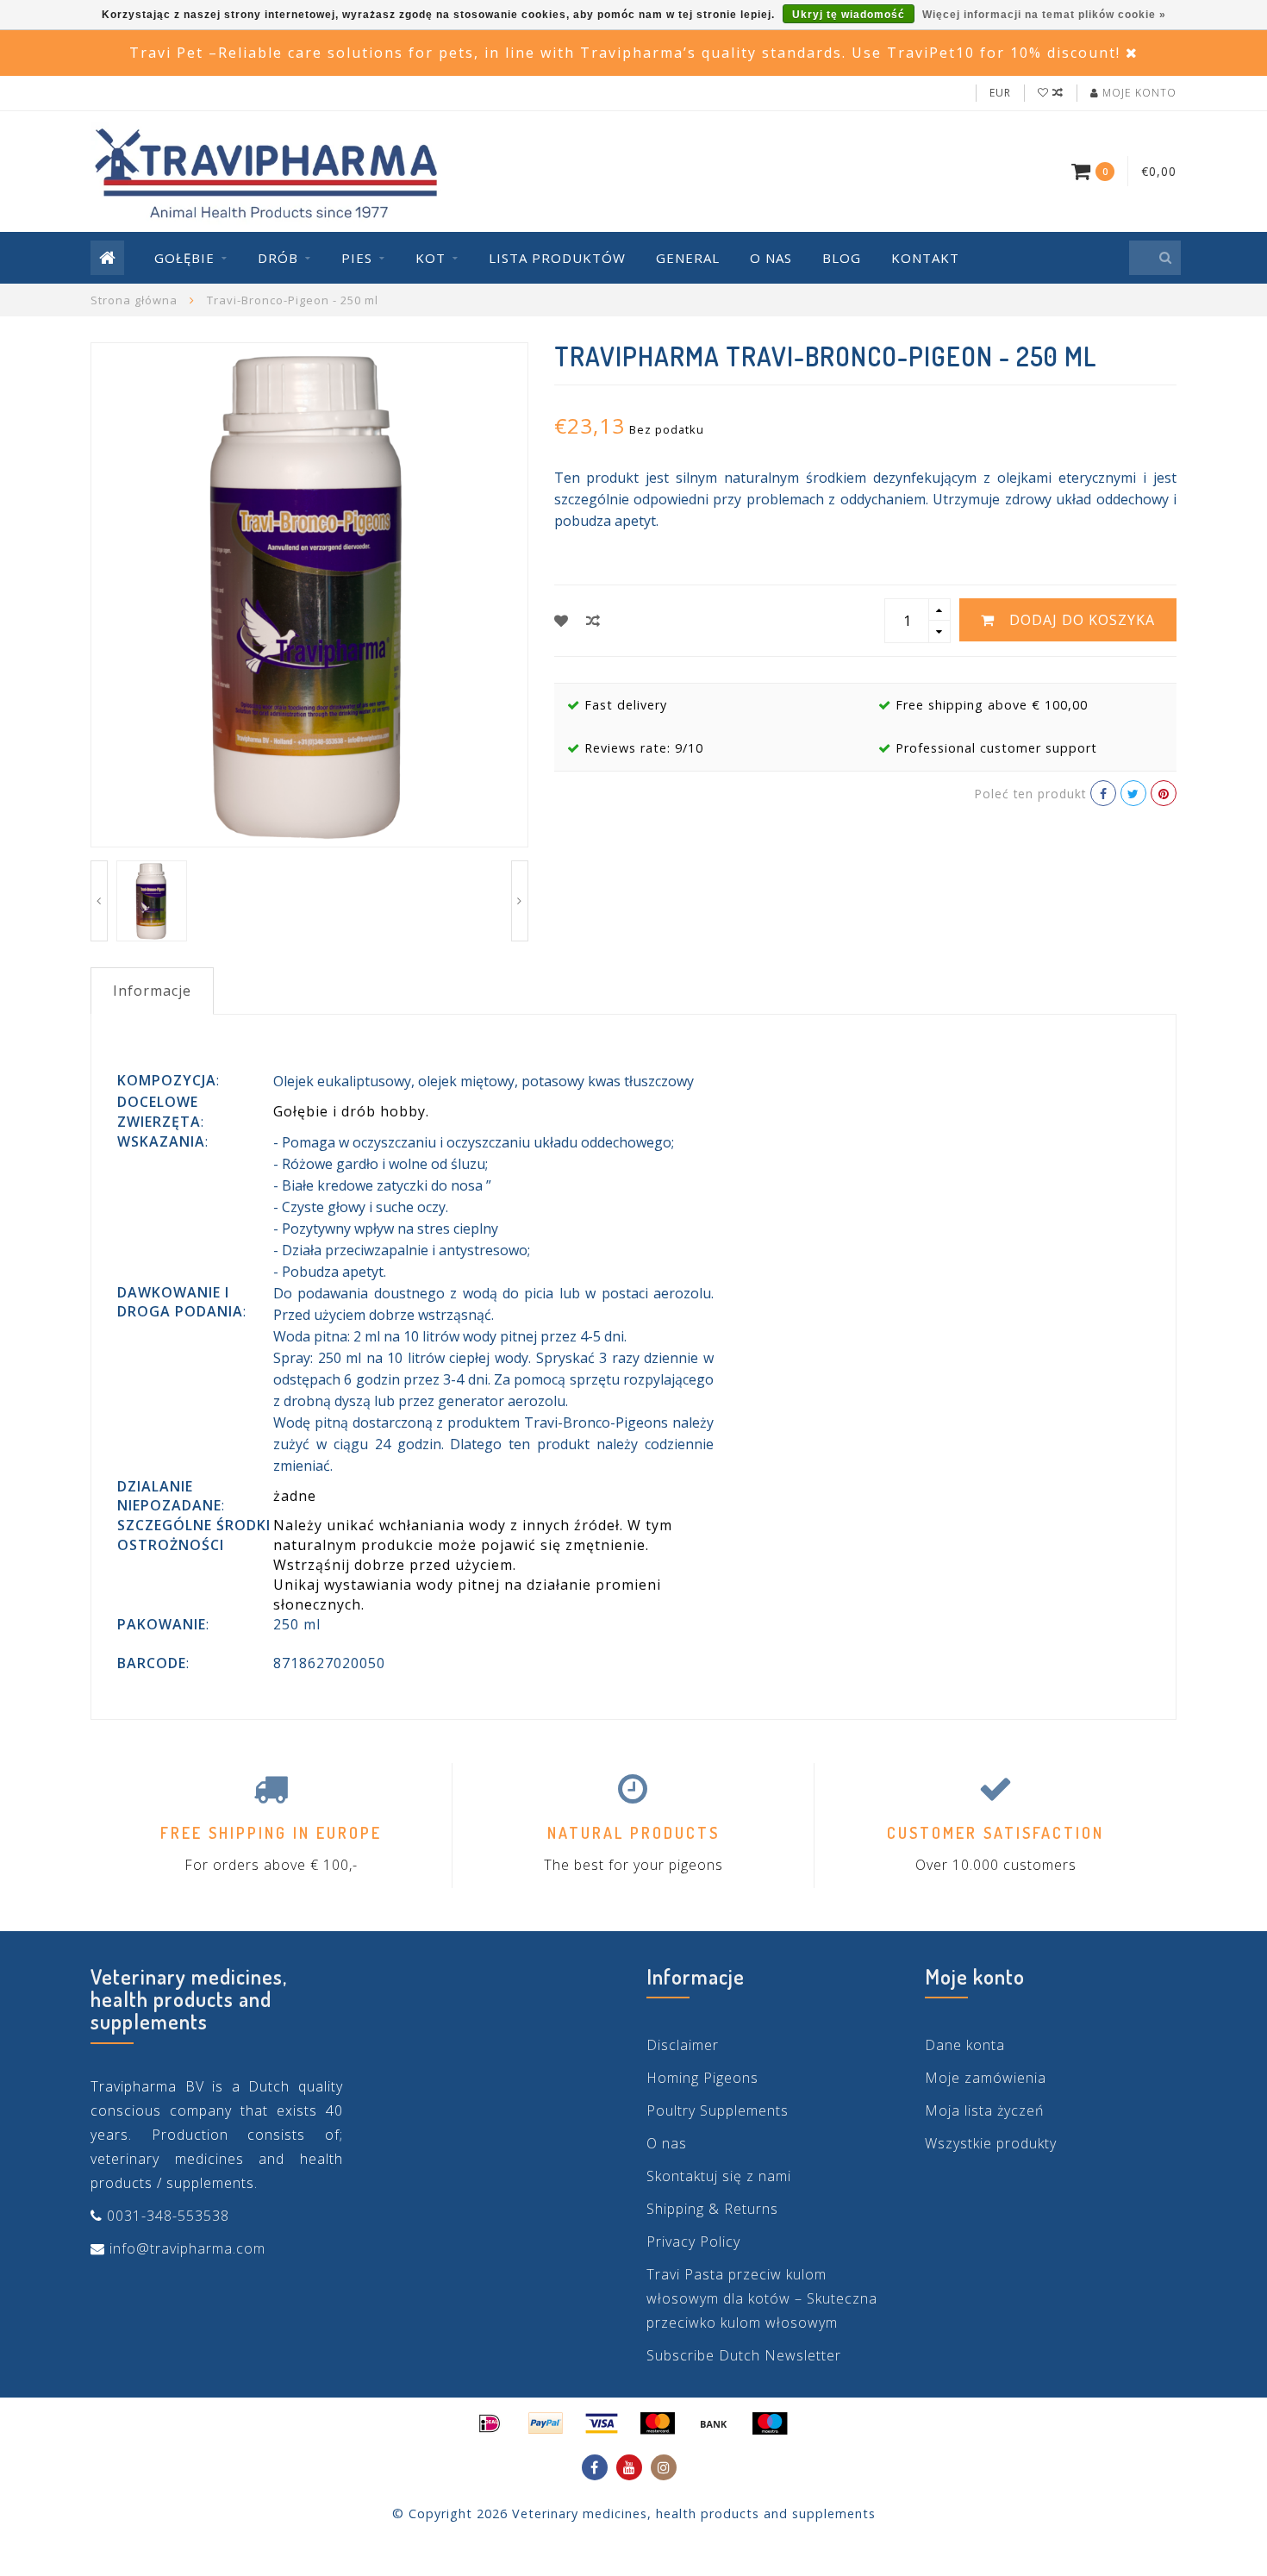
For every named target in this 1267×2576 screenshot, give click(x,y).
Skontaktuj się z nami (719, 2176)
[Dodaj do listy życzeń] (562, 621)
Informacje (152, 991)
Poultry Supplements (718, 2110)
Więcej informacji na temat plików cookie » (1044, 15)
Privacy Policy (693, 2241)
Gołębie (184, 258)
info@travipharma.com (187, 2248)
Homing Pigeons (702, 2078)
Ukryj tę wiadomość (849, 15)
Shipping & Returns (712, 2209)
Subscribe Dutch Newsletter (744, 2355)
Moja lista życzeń (984, 2110)
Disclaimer (683, 2045)
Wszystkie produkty (991, 2143)
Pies (357, 258)
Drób (278, 258)
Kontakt (925, 258)
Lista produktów (557, 258)
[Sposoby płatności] (490, 2423)
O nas (771, 258)
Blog (842, 258)
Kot (431, 258)
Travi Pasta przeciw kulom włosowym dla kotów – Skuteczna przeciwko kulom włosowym (762, 2298)
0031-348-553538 (168, 2216)
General (688, 258)
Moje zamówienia (986, 2078)
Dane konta (965, 2045)
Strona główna (134, 300)
